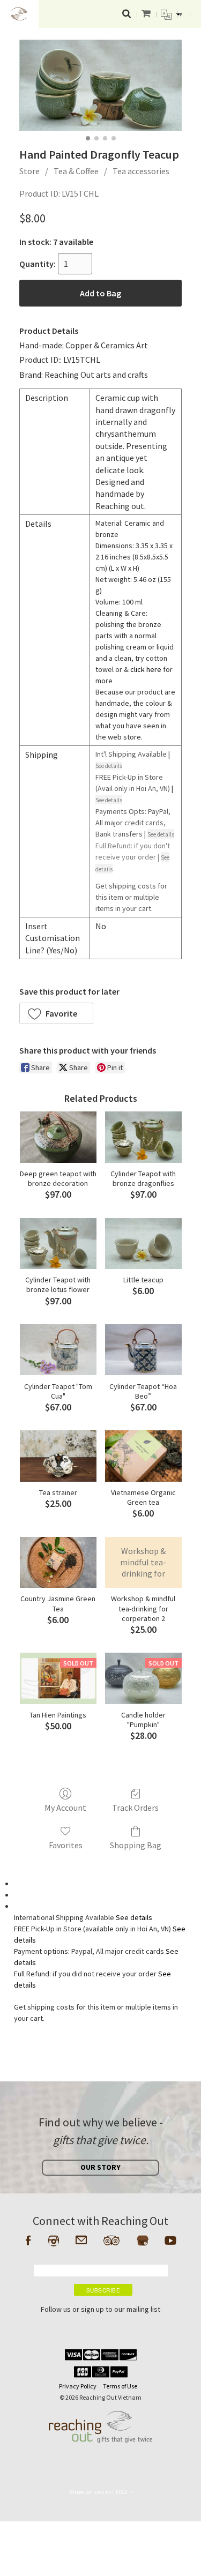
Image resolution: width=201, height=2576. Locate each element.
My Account (65, 1808)
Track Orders (135, 1808)
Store (29, 171)
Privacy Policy (78, 2386)
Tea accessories (141, 171)
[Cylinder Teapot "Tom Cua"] (58, 1350)
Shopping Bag (136, 1845)
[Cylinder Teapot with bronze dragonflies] (143, 1137)
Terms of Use (120, 2386)
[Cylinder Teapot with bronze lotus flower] (58, 1244)
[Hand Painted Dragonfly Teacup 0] (100, 85)
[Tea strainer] (58, 1456)
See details (134, 1917)
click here (146, 669)
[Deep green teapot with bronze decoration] (58, 1137)
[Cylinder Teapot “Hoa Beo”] (143, 1350)
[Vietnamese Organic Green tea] (143, 1456)
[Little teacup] (143, 1244)
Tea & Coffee (76, 171)
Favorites (66, 1845)
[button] (56, 1013)
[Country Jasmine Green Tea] (58, 1562)
